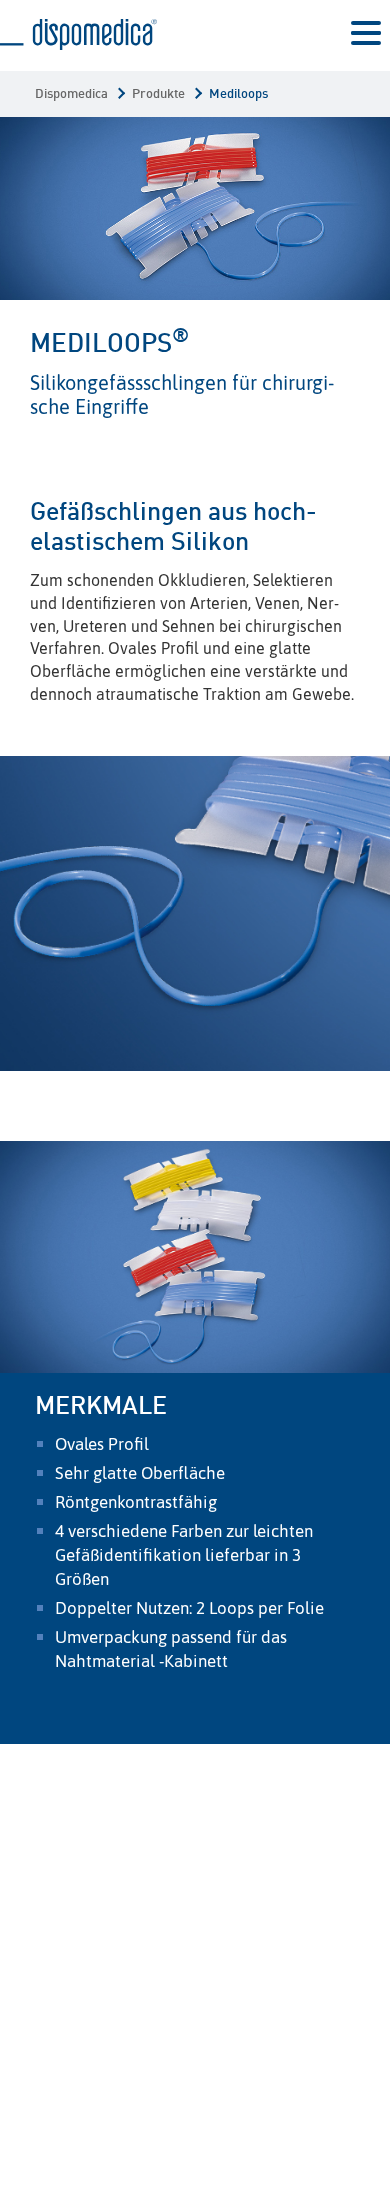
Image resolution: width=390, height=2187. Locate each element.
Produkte (158, 94)
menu (366, 36)
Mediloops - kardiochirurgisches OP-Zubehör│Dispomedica (78, 35)
